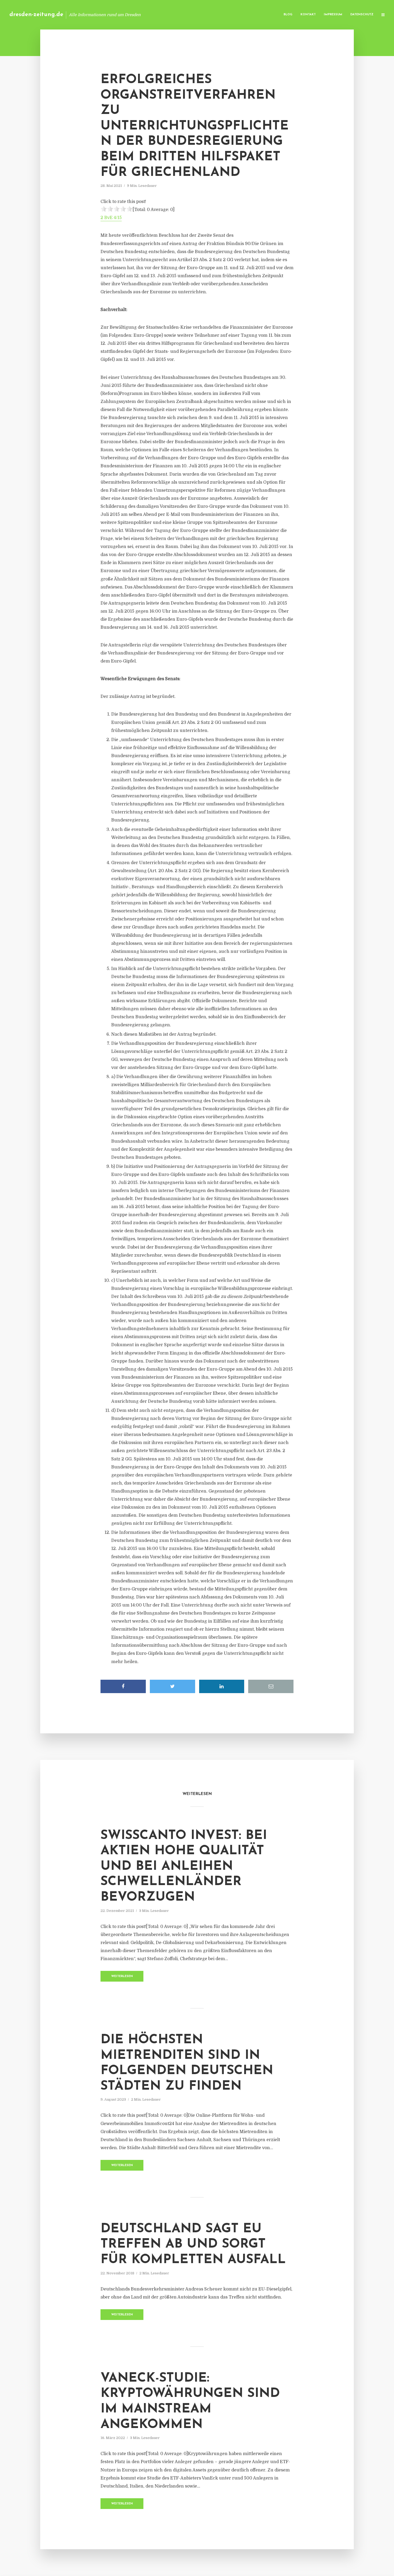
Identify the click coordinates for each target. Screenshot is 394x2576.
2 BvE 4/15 (111, 218)
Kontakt (308, 15)
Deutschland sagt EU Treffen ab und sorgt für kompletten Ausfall (193, 2244)
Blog (288, 15)
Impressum (333, 15)
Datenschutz (362, 15)
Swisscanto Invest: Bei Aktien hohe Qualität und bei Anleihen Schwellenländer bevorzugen (184, 1867)
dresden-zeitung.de (36, 15)
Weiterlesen (122, 1976)
